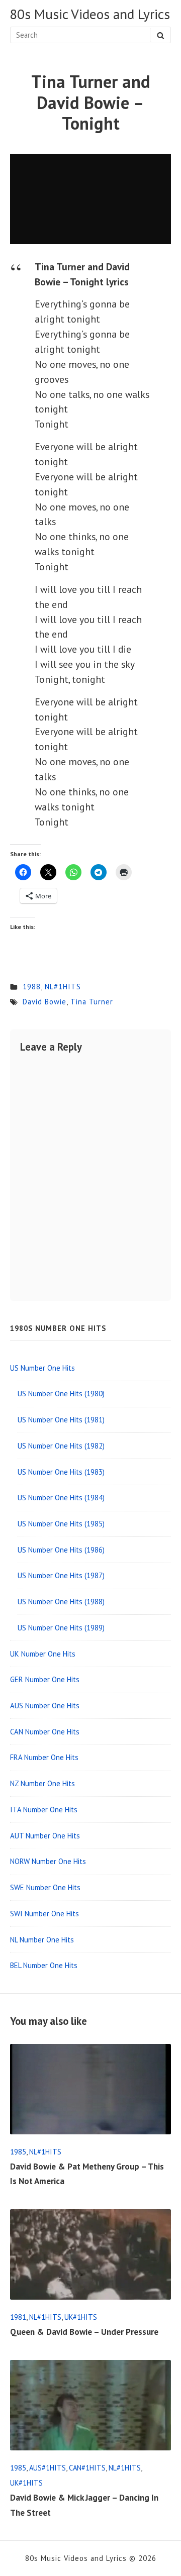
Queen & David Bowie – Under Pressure (84, 2332)
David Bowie (44, 1002)
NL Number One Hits (42, 1940)
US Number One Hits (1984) (61, 1498)
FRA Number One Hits (44, 1757)
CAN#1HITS (87, 2468)
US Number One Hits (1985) (61, 1524)
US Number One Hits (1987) (61, 1575)
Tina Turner (92, 1002)
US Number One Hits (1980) (61, 1394)
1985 (18, 2152)
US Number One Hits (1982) (61, 1446)
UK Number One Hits (43, 1654)
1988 (32, 987)
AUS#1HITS (48, 2468)
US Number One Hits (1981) (61, 1420)
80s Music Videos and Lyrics (90, 15)
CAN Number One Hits (45, 1732)
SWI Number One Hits (44, 1914)
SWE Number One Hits (45, 1887)
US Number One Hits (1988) (61, 1602)
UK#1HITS (81, 2317)
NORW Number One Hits (48, 1861)
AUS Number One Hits (45, 1706)
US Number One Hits (42, 1368)
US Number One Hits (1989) (61, 1628)
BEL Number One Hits (44, 1965)
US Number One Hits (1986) (61, 1550)
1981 (18, 2317)
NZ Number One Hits (42, 1783)
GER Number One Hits (45, 1679)
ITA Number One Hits (44, 1810)
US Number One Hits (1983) (61, 1472)
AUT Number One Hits (45, 1836)
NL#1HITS (63, 987)
